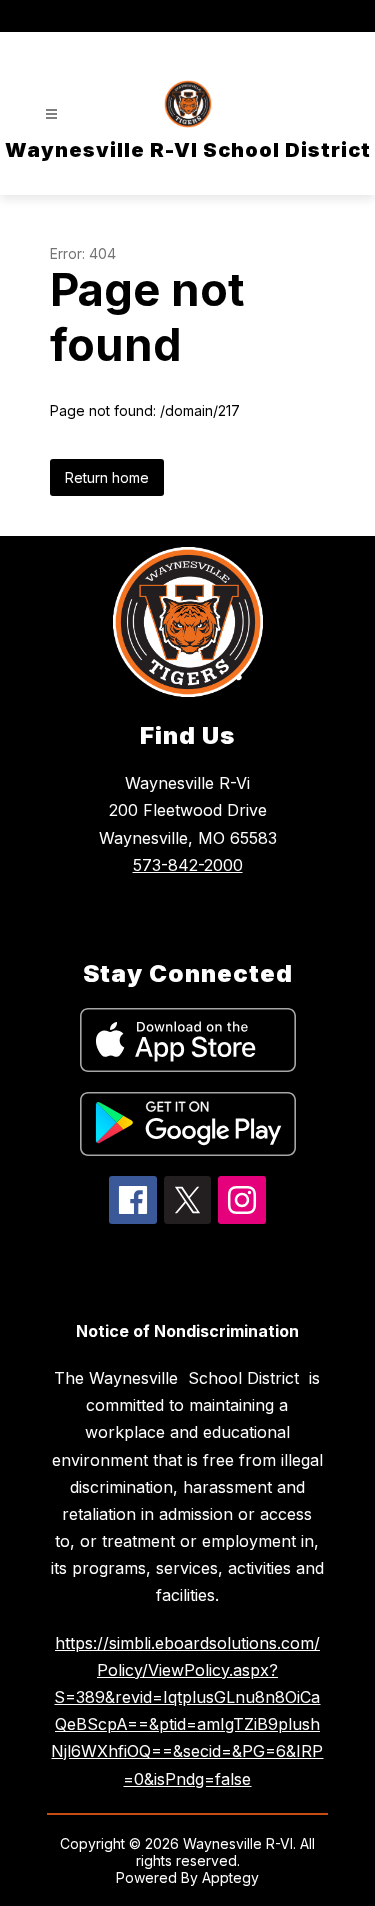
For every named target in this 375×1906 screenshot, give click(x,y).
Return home (107, 477)
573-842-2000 (188, 865)
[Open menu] (51, 114)
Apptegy (230, 1877)
